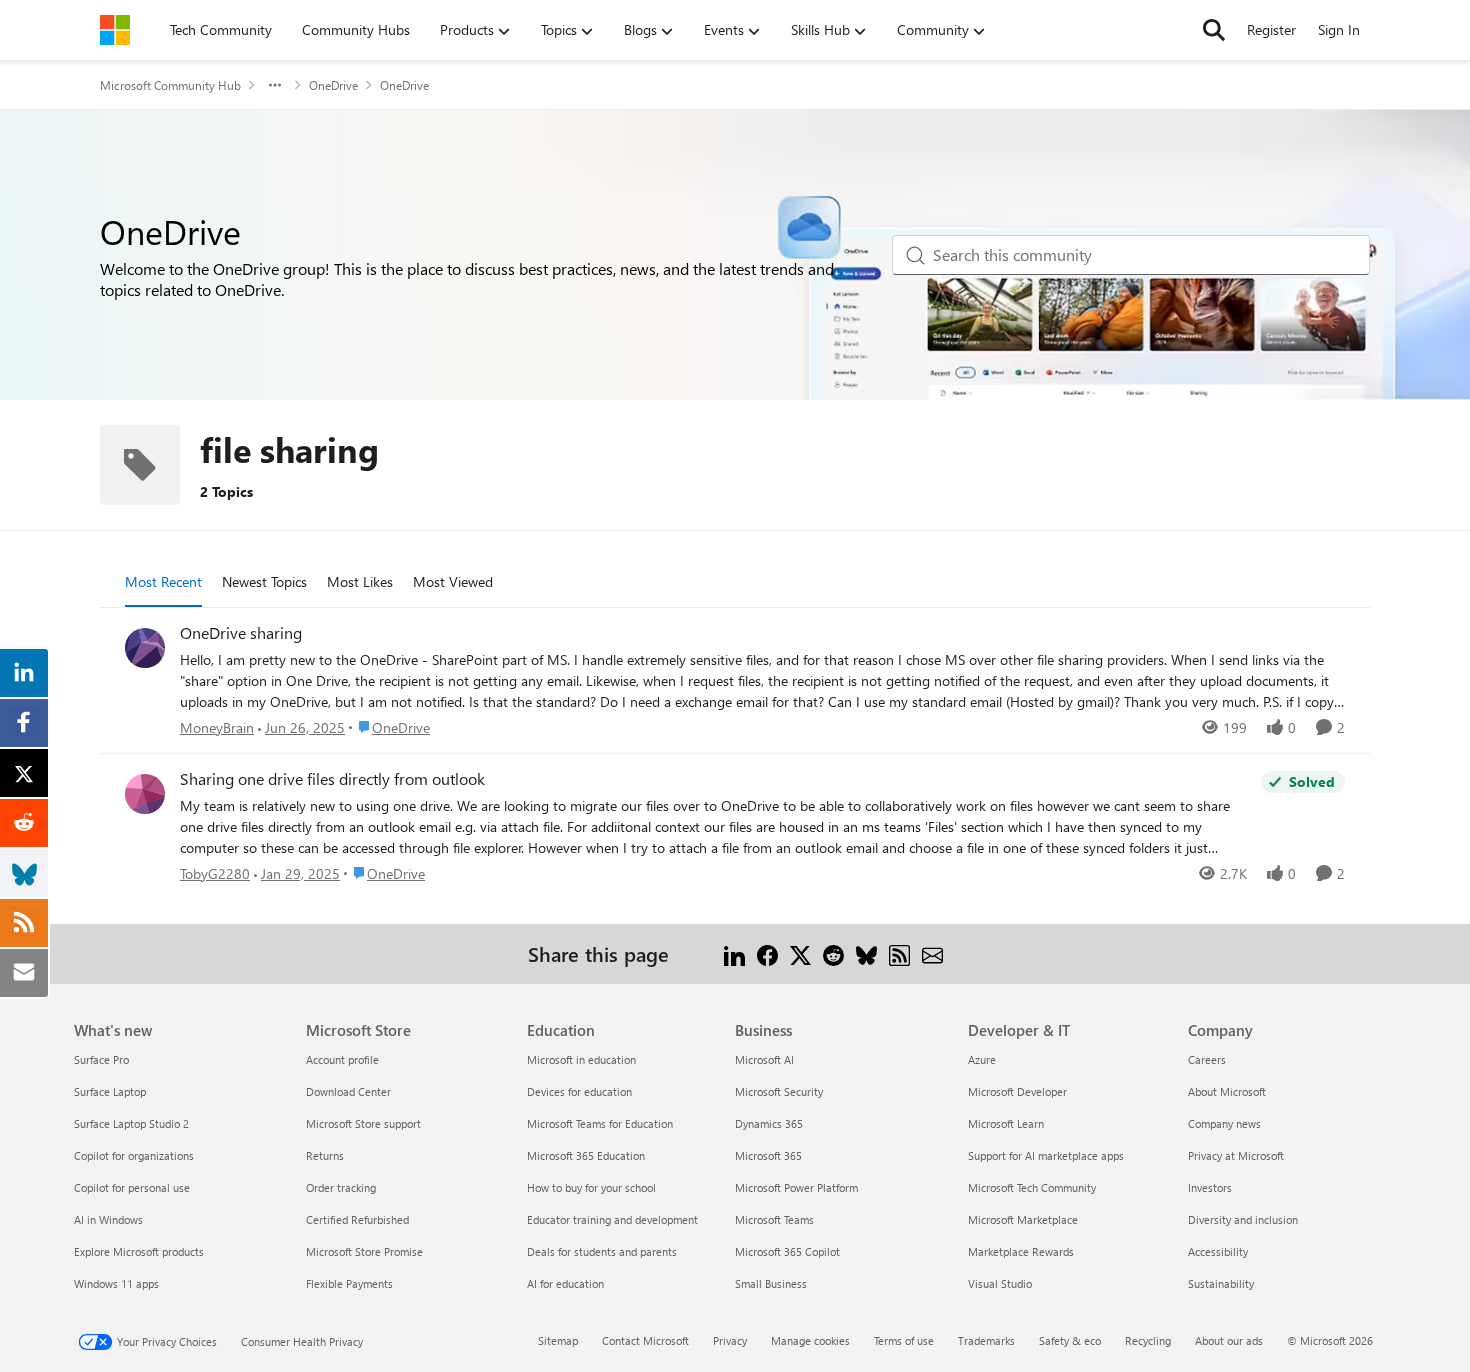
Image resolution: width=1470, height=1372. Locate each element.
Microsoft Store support (363, 1123)
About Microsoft (1227, 1091)
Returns (325, 1155)
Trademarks (986, 1340)
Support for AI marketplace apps (1046, 1155)
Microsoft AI (764, 1059)
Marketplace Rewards (1021, 1251)
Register (1271, 29)
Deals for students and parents (602, 1251)
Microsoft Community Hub (170, 85)
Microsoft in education (581, 1059)
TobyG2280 (215, 873)
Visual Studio (1000, 1283)
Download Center (348, 1091)
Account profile (342, 1059)
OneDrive (333, 85)
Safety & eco (1070, 1340)
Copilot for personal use (132, 1187)
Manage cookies (810, 1340)
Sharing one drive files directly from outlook (332, 779)
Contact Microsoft (645, 1340)
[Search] (1214, 30)
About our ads (1229, 1340)
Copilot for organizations (134, 1155)
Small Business (771, 1283)
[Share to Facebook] (767, 953)
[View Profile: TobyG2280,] (145, 794)
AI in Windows (108, 1219)
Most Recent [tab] (163, 581)
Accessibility (1218, 1251)
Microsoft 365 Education (586, 1155)
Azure (982, 1059)
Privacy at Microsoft (1236, 1155)
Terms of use (904, 1340)
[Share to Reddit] (833, 953)
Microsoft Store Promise (364, 1251)
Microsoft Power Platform (796, 1187)
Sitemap (558, 1340)
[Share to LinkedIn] (734, 953)
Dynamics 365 (769, 1123)
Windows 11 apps (116, 1283)
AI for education (565, 1283)
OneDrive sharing (241, 633)
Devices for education (579, 1091)
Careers (1207, 1059)
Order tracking (341, 1187)
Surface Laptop (110, 1091)
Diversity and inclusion (1243, 1219)
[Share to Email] (932, 953)
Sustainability (1221, 1283)
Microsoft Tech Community (1032, 1187)
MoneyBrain (217, 727)
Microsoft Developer (1017, 1091)
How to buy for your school (591, 1187)
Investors (1210, 1187)
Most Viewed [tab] (453, 581)
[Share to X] (800, 953)
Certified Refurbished (357, 1219)
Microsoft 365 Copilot (787, 1251)
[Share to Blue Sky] (866, 953)
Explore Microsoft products (139, 1251)
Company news (1224, 1123)
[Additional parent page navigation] (275, 85)
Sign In (1339, 29)
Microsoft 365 (768, 1155)
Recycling (1148, 1340)
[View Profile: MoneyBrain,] (145, 648)
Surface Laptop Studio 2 (131, 1123)
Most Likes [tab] (360, 581)
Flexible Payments (349, 1283)
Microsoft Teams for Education (600, 1123)
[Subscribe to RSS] (899, 953)
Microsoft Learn (1006, 1123)
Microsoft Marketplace (1023, 1219)
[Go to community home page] (115, 30)
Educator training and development (612, 1219)
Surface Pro (101, 1059)
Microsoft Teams (774, 1219)
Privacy (730, 1340)
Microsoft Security (779, 1091)
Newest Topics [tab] (264, 581)
